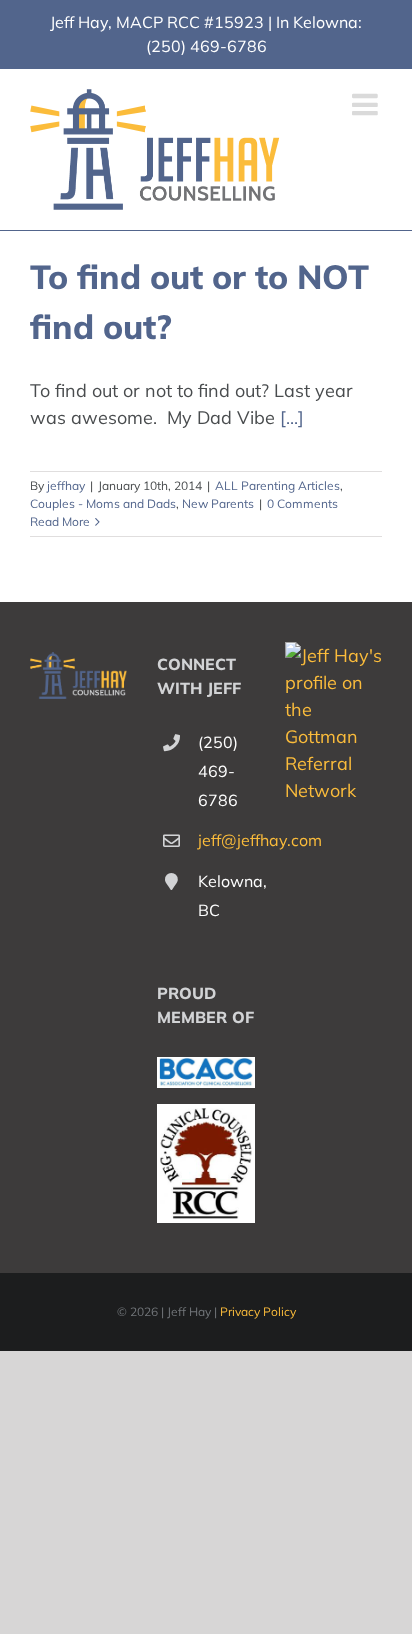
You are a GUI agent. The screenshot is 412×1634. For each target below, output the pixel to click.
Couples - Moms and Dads (103, 503)
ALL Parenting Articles (277, 485)
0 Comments (302, 503)
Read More (60, 521)
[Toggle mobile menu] (367, 104)
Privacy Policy (258, 1311)
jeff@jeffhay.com (226, 840)
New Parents (218, 503)
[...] (292, 417)
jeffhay (66, 485)
